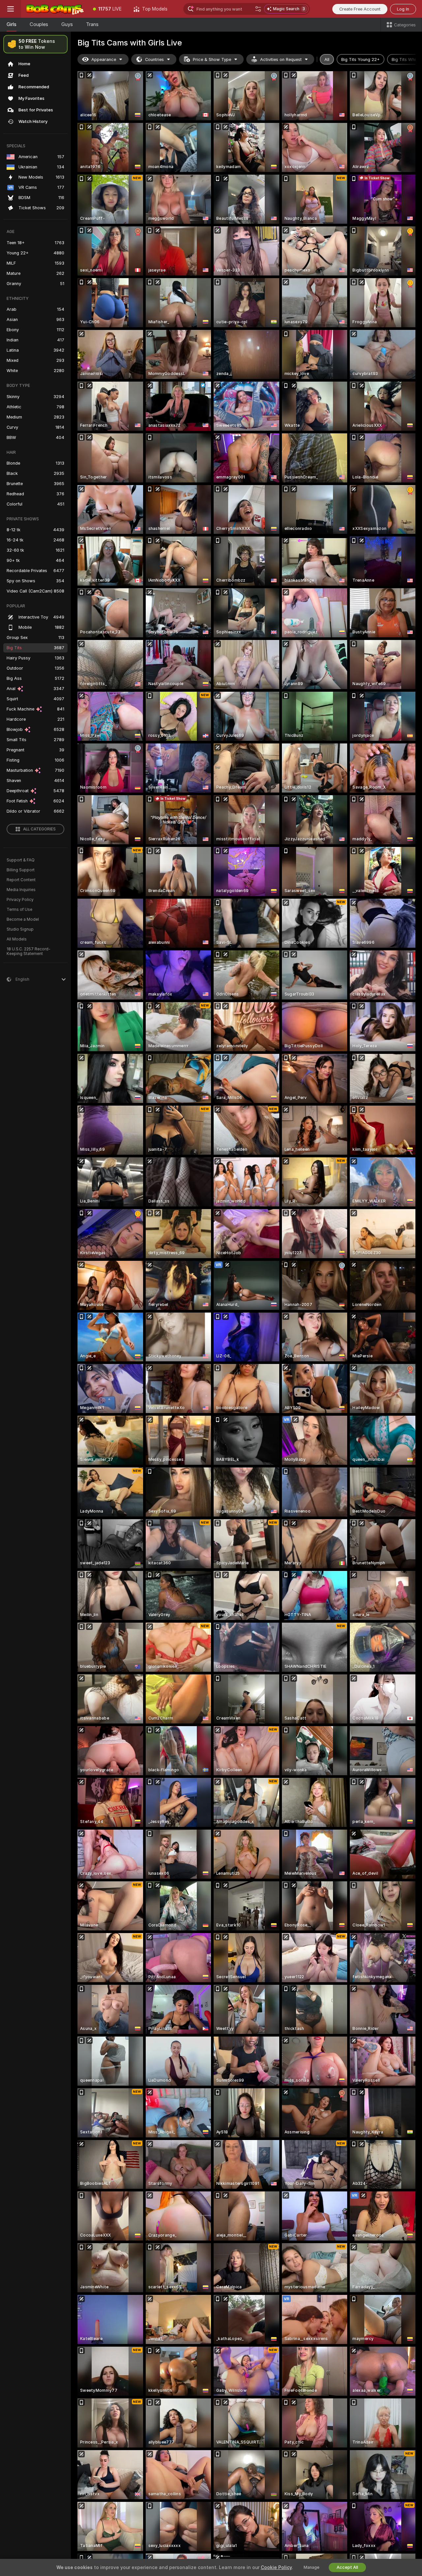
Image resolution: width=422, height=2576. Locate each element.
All (327, 59)
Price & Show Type (212, 59)
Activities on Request (281, 59)
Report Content (21, 880)
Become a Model (23, 919)
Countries (154, 59)
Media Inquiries (21, 890)
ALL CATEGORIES (39, 829)
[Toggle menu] (11, 9)
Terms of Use (19, 910)
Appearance (104, 59)
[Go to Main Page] (54, 9)
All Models (17, 939)
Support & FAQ (21, 860)
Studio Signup (20, 929)
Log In (403, 9)
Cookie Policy (276, 2567)
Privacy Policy (20, 900)
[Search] (258, 9)
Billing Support (21, 870)
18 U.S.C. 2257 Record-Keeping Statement (29, 951)
